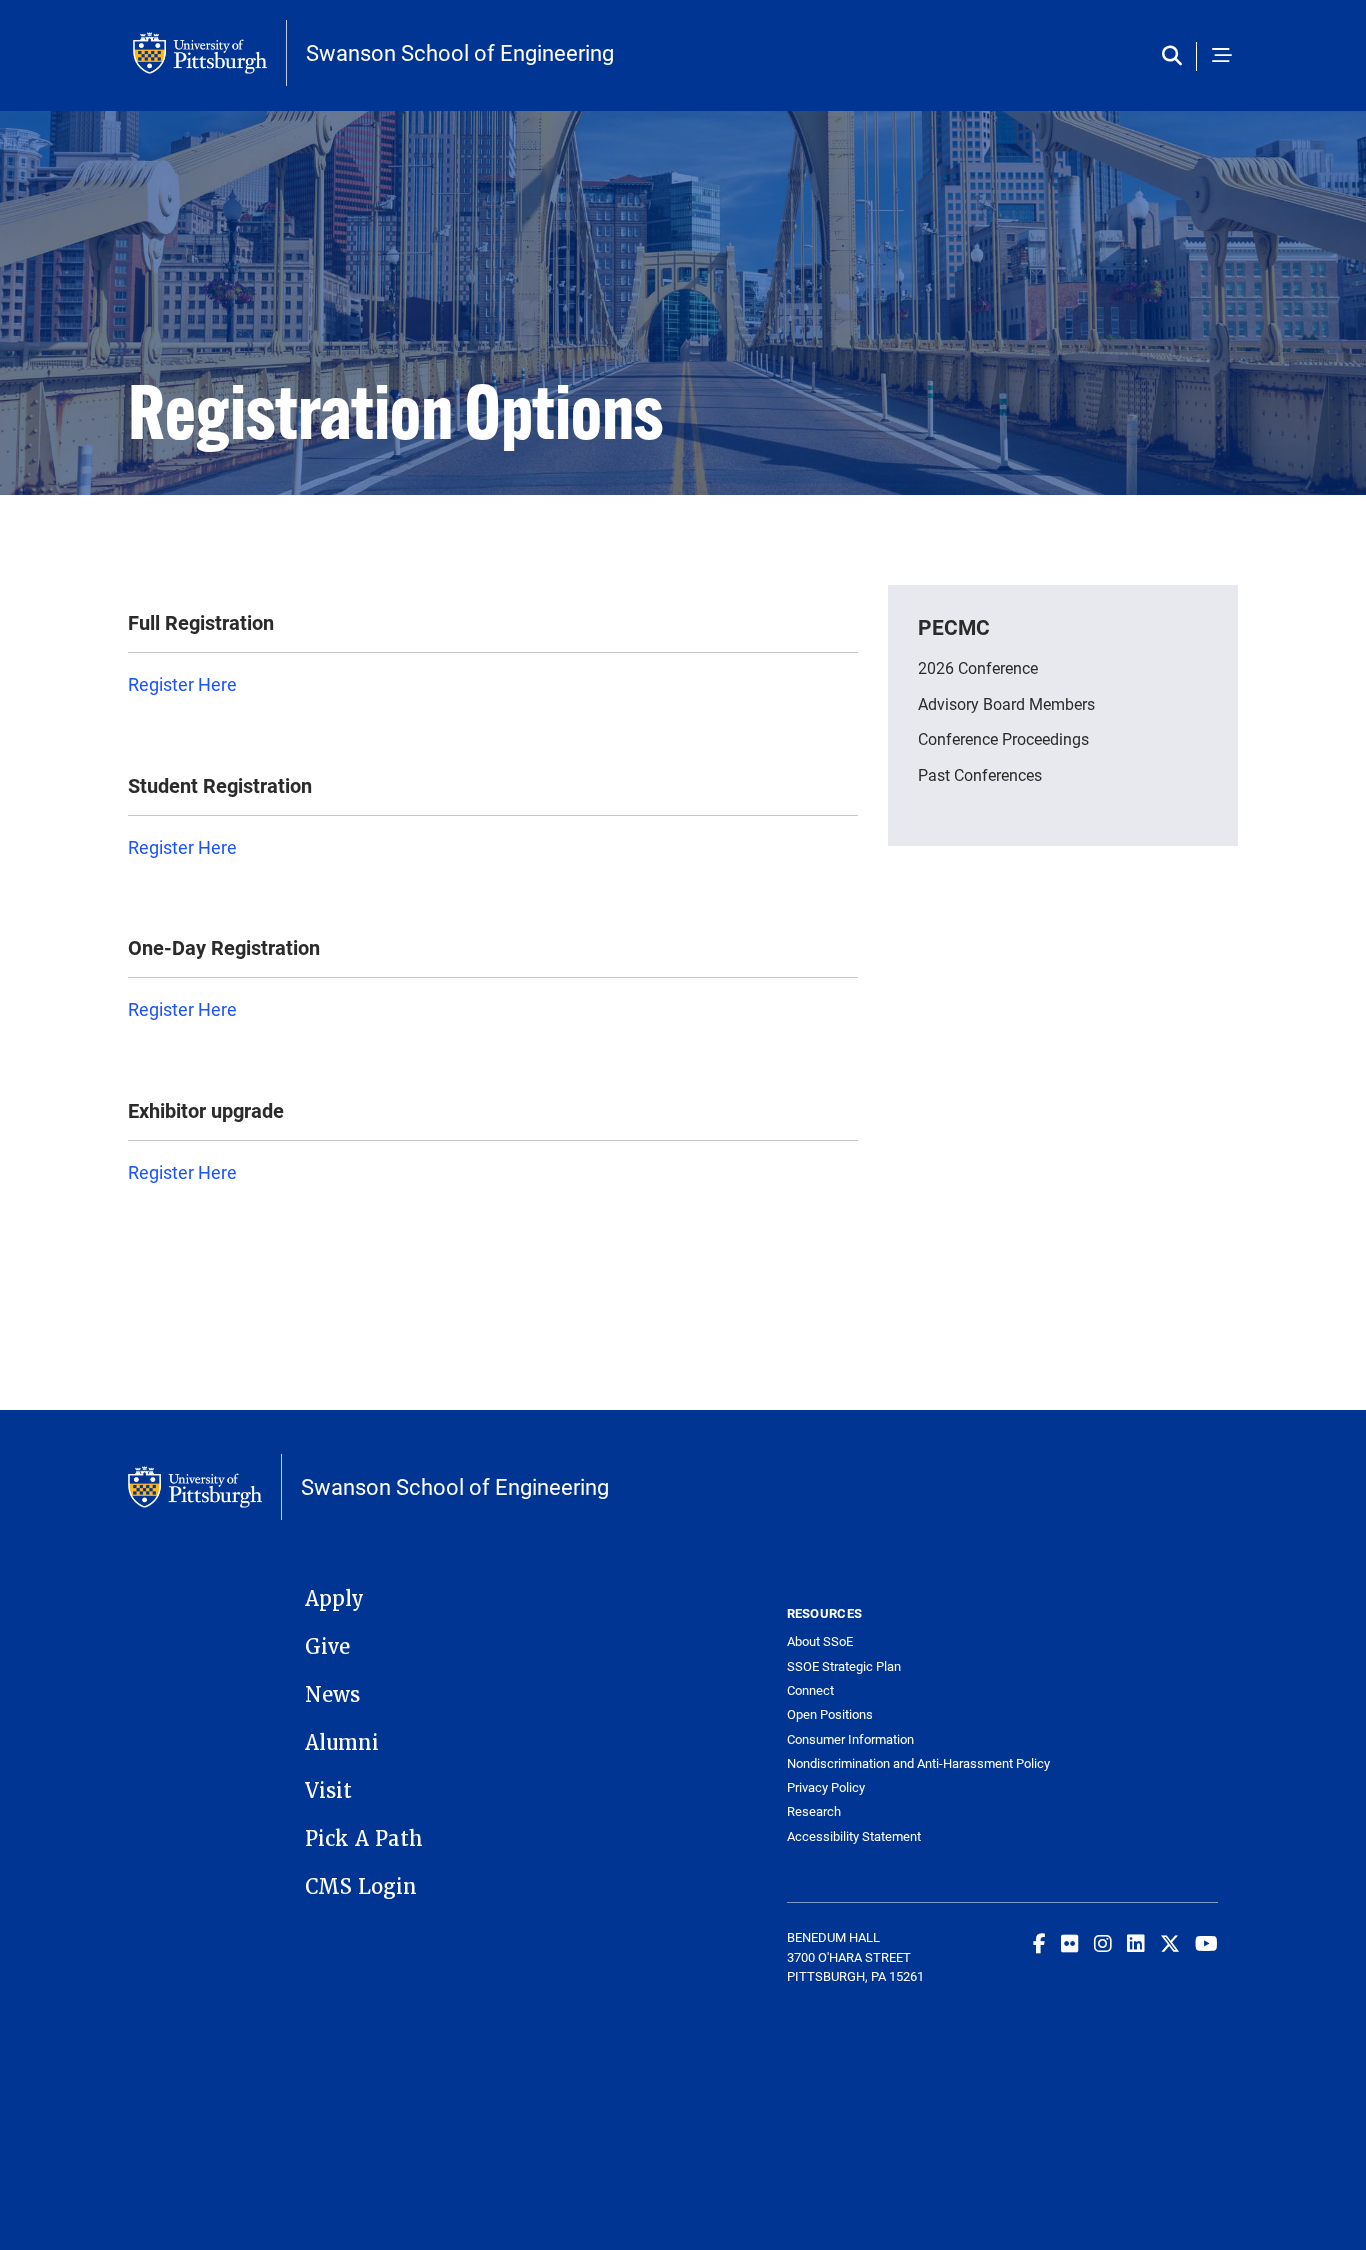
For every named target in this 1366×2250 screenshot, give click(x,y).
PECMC (954, 627)
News (332, 1695)
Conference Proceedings (1003, 738)
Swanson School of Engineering (460, 53)
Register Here (182, 684)
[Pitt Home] (210, 53)
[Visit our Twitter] (1170, 1943)
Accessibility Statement (854, 1836)
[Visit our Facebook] (1039, 1943)
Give (327, 1647)
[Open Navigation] (1222, 56)
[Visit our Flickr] (1070, 1943)
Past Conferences (980, 774)
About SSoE (820, 1641)
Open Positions (830, 1714)
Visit (328, 1791)
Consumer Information (850, 1739)
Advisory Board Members (1006, 703)
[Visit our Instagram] (1103, 1943)
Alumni (342, 1743)
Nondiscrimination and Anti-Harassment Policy (895, 1763)
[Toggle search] (1176, 56)
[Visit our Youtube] (1206, 1943)
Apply (334, 1599)
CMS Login (361, 1887)
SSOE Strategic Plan (844, 1666)
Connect (810, 1690)
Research (814, 1811)
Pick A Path (364, 1839)
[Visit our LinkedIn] (1136, 1943)
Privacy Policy (826, 1787)
